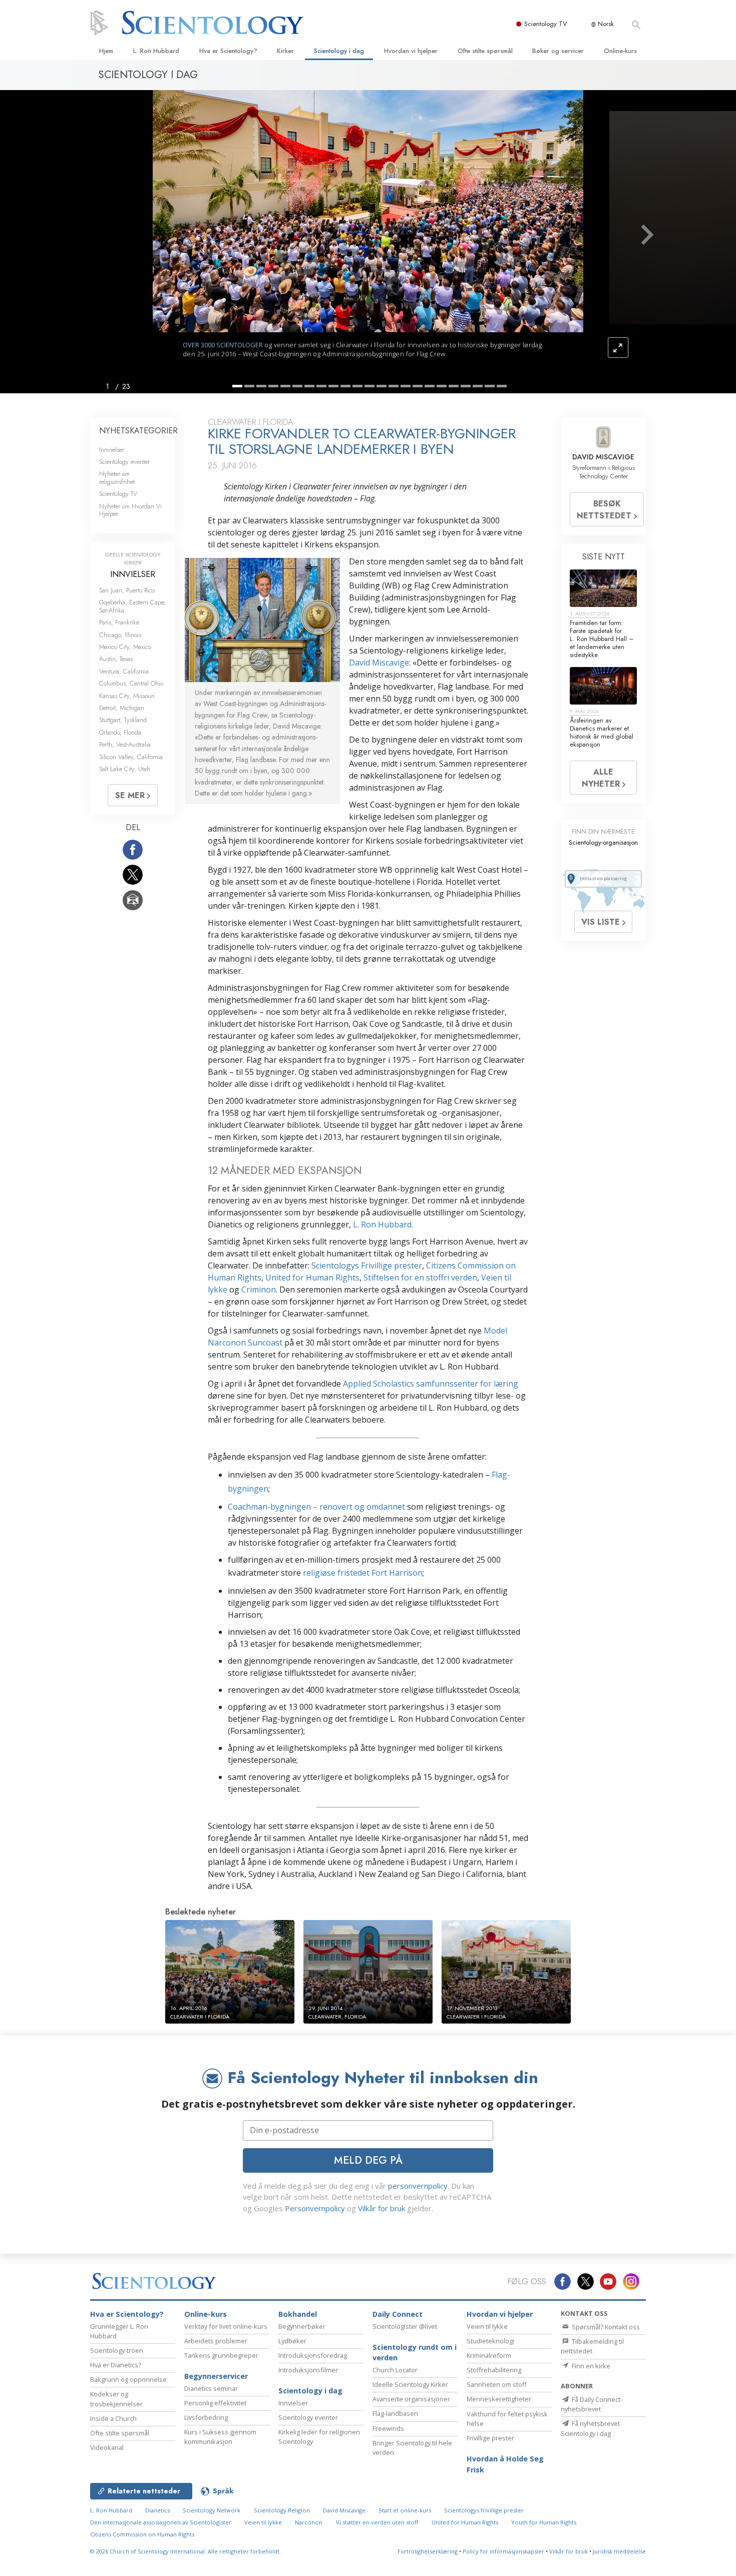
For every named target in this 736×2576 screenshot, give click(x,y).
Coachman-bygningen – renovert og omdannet (316, 1507)
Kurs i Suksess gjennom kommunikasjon (220, 2437)
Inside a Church (113, 2418)
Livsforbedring (206, 2417)
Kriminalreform (489, 2355)
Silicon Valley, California (131, 757)
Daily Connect (398, 2314)
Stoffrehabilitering (494, 2370)
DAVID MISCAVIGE (603, 457)
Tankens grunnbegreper (221, 2355)
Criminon (259, 1290)
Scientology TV (546, 24)
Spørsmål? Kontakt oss (605, 2327)
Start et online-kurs (405, 2510)
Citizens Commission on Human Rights (142, 2534)
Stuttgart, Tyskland (123, 720)
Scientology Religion (282, 2510)
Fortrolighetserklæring (428, 2551)
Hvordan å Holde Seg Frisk (505, 2464)
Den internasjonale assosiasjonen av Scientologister (161, 2522)
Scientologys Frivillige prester (367, 1265)
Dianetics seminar (211, 2388)
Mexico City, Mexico (125, 647)
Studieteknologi (490, 2341)
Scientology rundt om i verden (415, 2353)
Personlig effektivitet (215, 2403)
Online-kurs (620, 51)
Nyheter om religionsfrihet (117, 477)
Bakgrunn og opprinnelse (128, 2379)
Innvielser (112, 450)
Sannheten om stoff (497, 2384)
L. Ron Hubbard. (383, 1224)
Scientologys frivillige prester (484, 2510)
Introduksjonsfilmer (308, 2370)
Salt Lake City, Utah (125, 769)
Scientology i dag (339, 51)
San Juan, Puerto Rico (127, 590)
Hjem (106, 51)
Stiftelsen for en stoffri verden (420, 1277)
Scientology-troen (117, 2350)
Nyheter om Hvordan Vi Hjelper (130, 510)
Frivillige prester (490, 2438)
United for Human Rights (312, 1277)
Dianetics (157, 2510)
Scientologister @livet (405, 2326)
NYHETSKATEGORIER (138, 431)
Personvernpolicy (315, 2208)
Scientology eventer (124, 462)
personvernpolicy (418, 2186)
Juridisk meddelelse (619, 2551)
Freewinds (388, 2428)
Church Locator (395, 2370)
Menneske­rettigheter (499, 2399)
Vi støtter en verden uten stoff (377, 2522)
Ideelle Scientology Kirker (410, 2384)
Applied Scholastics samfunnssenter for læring (431, 1384)
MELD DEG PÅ (368, 2160)
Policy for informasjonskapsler (503, 2551)
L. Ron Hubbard (156, 51)
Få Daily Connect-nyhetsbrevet (592, 2404)
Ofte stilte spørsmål (485, 51)
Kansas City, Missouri (127, 696)
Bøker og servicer (558, 51)
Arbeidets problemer (216, 2341)
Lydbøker (292, 2341)
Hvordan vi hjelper (411, 51)
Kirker (285, 51)
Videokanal (107, 2447)
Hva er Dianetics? (116, 2365)
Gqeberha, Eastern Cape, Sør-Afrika (132, 606)
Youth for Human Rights (544, 2522)
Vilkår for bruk (382, 2208)
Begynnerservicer (216, 2376)
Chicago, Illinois (120, 635)
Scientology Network (212, 2510)
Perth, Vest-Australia (125, 744)
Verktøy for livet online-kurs (226, 2326)
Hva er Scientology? (228, 51)
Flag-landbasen (395, 2413)
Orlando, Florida (120, 732)
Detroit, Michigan (122, 708)
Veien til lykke (487, 2326)
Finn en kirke (590, 2366)
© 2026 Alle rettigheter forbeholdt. (186, 2551)
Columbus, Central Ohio (131, 683)
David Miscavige (379, 663)
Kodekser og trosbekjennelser (116, 2399)
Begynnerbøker (302, 2326)
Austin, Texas (116, 659)
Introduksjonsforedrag (313, 2355)
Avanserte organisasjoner (411, 2399)
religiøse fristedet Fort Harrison (363, 1573)
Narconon (309, 2522)
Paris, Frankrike (119, 622)
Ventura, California (124, 671)
